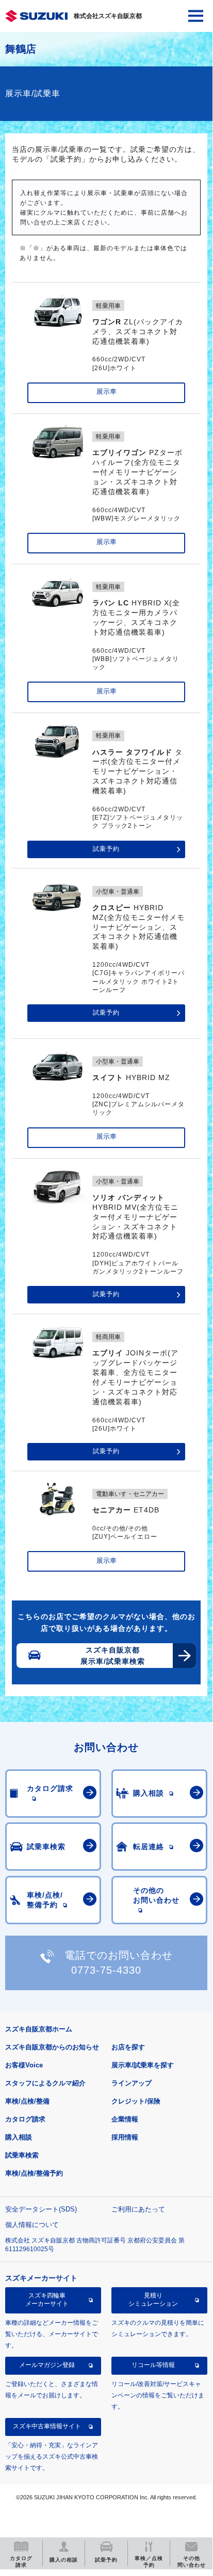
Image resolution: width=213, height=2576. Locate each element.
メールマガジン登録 (47, 2365)
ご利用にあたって (138, 2209)
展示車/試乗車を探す (143, 2065)
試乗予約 (106, 849)
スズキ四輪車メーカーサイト (47, 2300)
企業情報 (125, 2119)
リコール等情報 (153, 2365)
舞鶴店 (21, 49)
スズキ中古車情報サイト (47, 2426)
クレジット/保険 (136, 2101)
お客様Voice (24, 2065)
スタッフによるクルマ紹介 (45, 2083)
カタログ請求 (25, 2119)
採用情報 (125, 2137)
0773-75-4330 (106, 1970)
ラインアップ (132, 2083)
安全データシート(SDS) (41, 2209)
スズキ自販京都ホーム (39, 2029)
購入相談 (19, 2137)
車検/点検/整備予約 (34, 2173)
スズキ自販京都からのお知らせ (52, 2047)
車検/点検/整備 (27, 2101)
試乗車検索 (22, 2155)
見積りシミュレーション (153, 2300)
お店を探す (128, 2047)
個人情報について (32, 2225)
